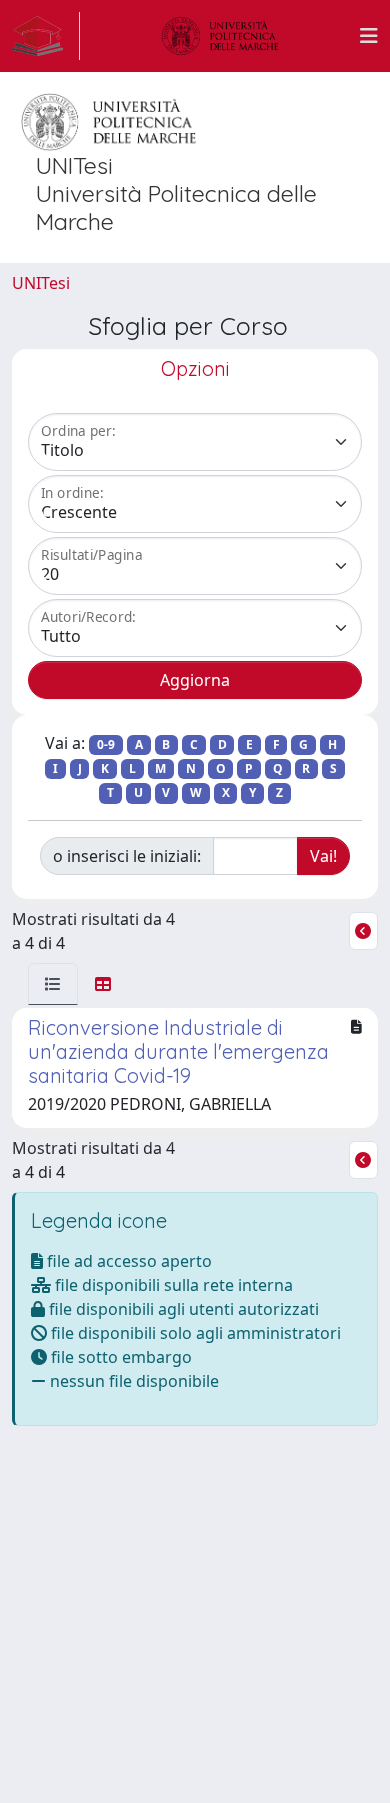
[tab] (53, 984)
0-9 (106, 744)
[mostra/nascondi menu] (369, 36)
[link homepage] (46, 36)
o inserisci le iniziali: (127, 856)
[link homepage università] (220, 36)
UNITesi (41, 283)
